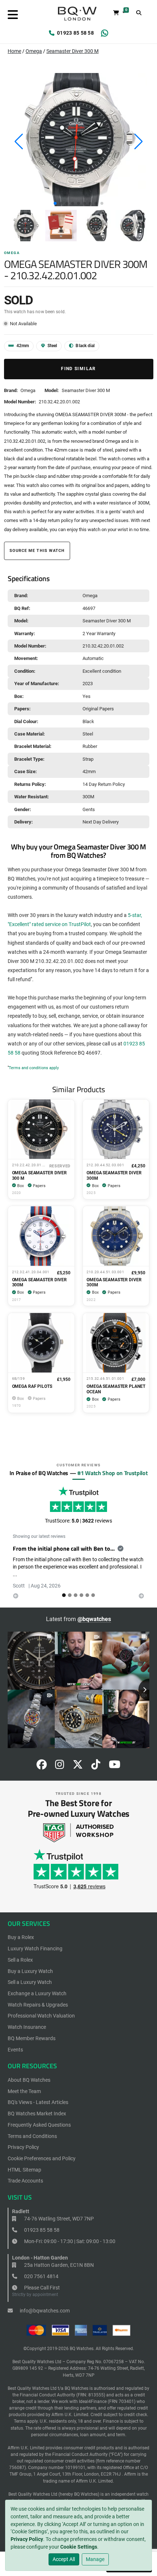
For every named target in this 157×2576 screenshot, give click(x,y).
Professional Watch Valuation (41, 2016)
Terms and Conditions (32, 2136)
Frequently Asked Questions (39, 2125)
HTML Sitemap (24, 2170)
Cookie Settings (79, 2547)
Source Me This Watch (37, 551)
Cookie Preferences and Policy (42, 2158)
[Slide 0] (64, 1595)
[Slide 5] (93, 1595)
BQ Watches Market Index (37, 2114)
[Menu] (13, 15)
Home (14, 51)
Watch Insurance (27, 2027)
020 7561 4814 (41, 2276)
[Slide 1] (70, 1595)
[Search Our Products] (139, 13)
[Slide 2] (76, 1595)
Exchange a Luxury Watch (37, 1993)
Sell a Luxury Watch (30, 1982)
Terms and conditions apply (34, 1068)
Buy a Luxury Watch (30, 1971)
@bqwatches (94, 1619)
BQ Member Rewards (32, 2038)
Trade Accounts (25, 2181)
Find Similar (78, 369)
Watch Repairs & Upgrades (38, 2005)
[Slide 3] (81, 1595)
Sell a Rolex (20, 1960)
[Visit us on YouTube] (115, 1766)
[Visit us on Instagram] (60, 1766)
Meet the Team (24, 2091)
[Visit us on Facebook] (42, 1766)
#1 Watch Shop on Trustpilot (112, 1473)
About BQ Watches (29, 2080)
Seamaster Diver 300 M (72, 51)
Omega (34, 51)
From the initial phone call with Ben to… (64, 1548)
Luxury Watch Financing (35, 1949)
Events (15, 2050)
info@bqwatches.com (44, 2311)
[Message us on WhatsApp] (105, 33)
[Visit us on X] (78, 1766)
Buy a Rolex (21, 1937)
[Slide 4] (87, 1595)
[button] (55, 203)
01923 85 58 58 (75, 33)
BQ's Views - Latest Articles (38, 2102)
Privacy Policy (27, 2539)
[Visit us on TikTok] (96, 1766)
